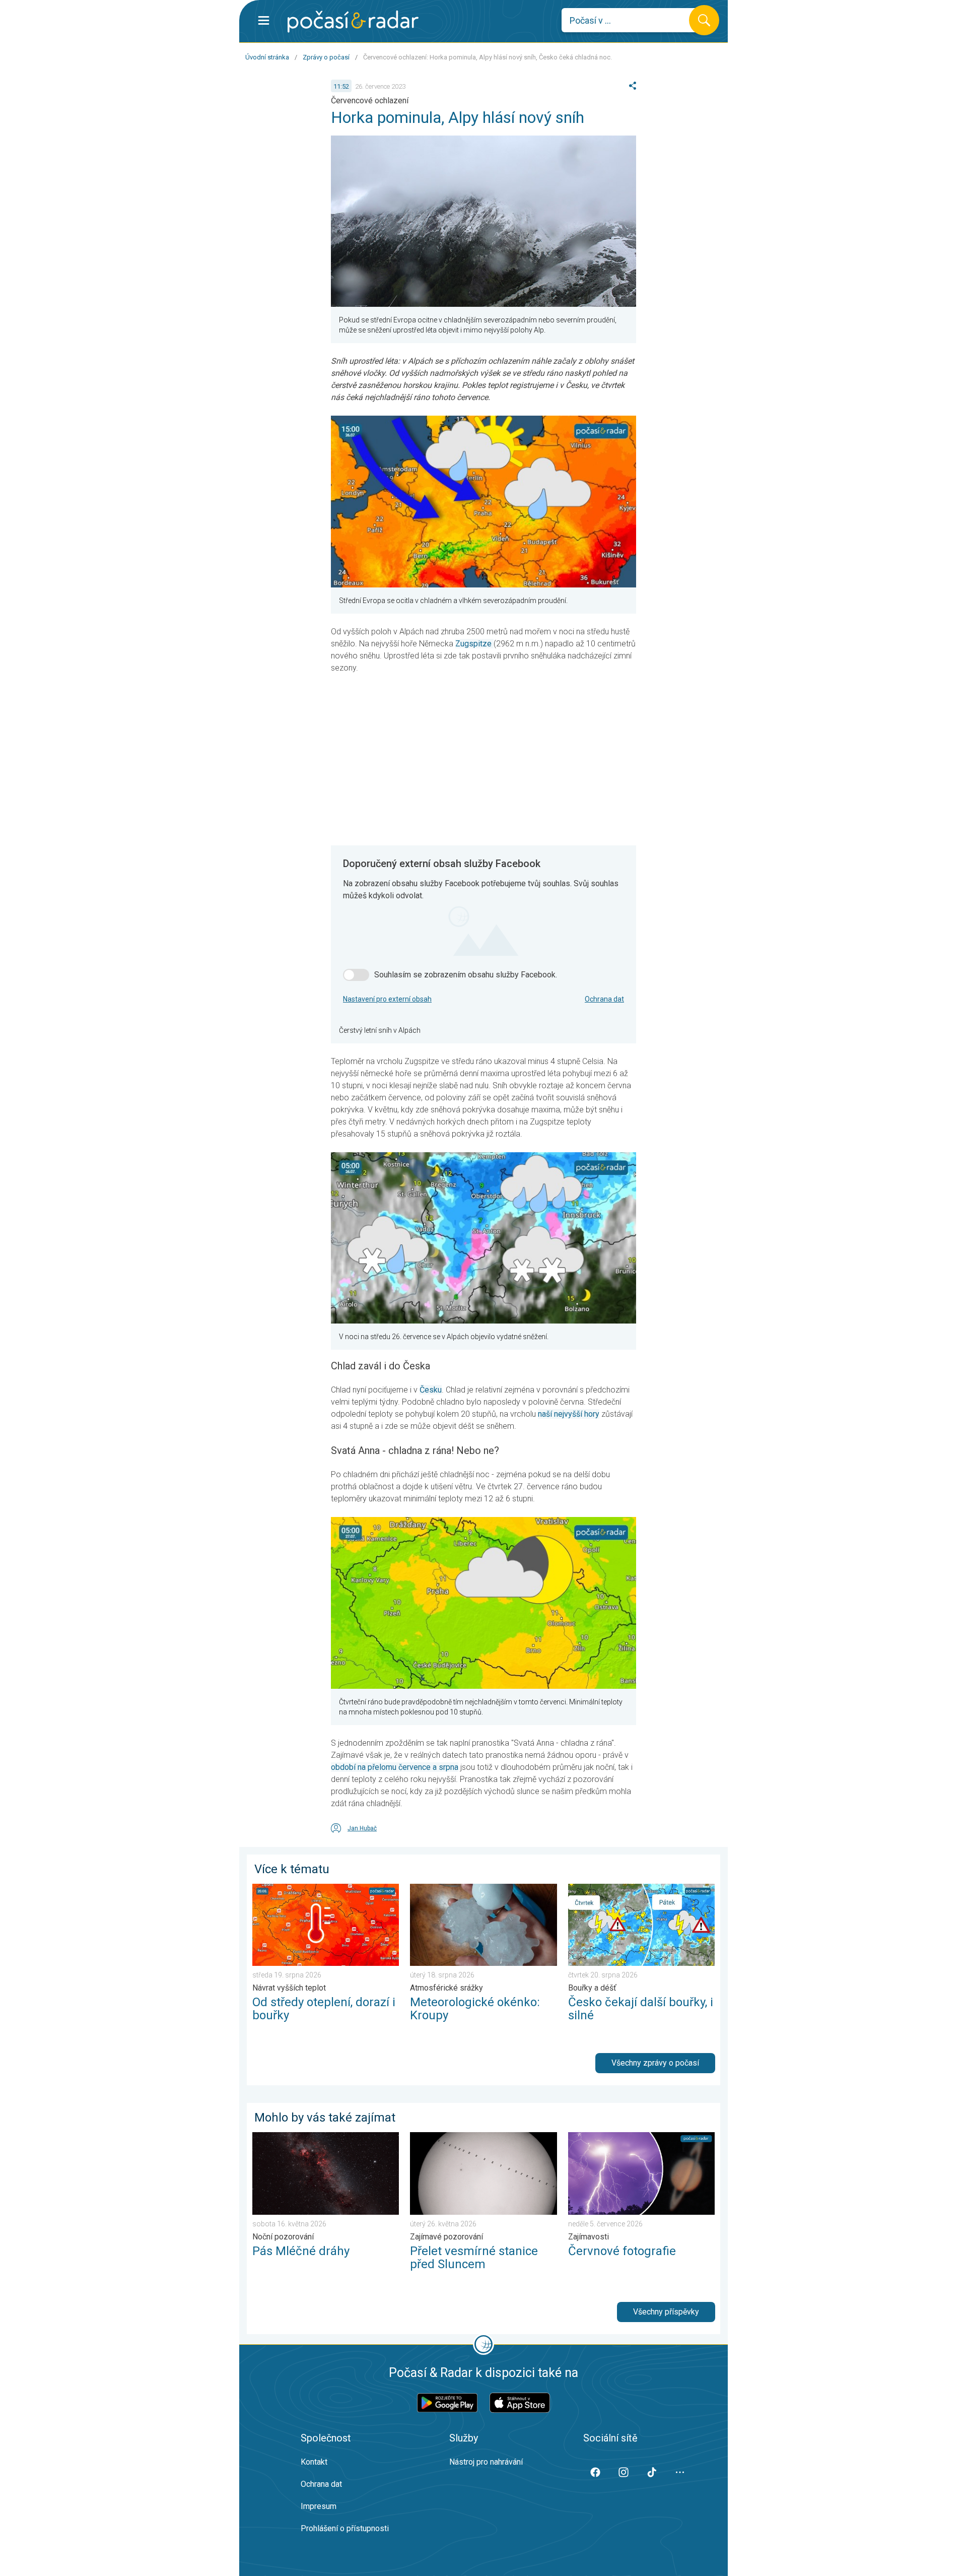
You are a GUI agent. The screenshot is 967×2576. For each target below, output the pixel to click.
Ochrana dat (604, 999)
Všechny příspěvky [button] (666, 2312)
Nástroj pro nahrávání (486, 2462)
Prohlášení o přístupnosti (345, 2528)
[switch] (356, 975)
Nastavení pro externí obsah (387, 999)
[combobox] (633, 20)
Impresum (319, 2506)
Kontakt (314, 2462)
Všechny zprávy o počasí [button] (655, 2063)
